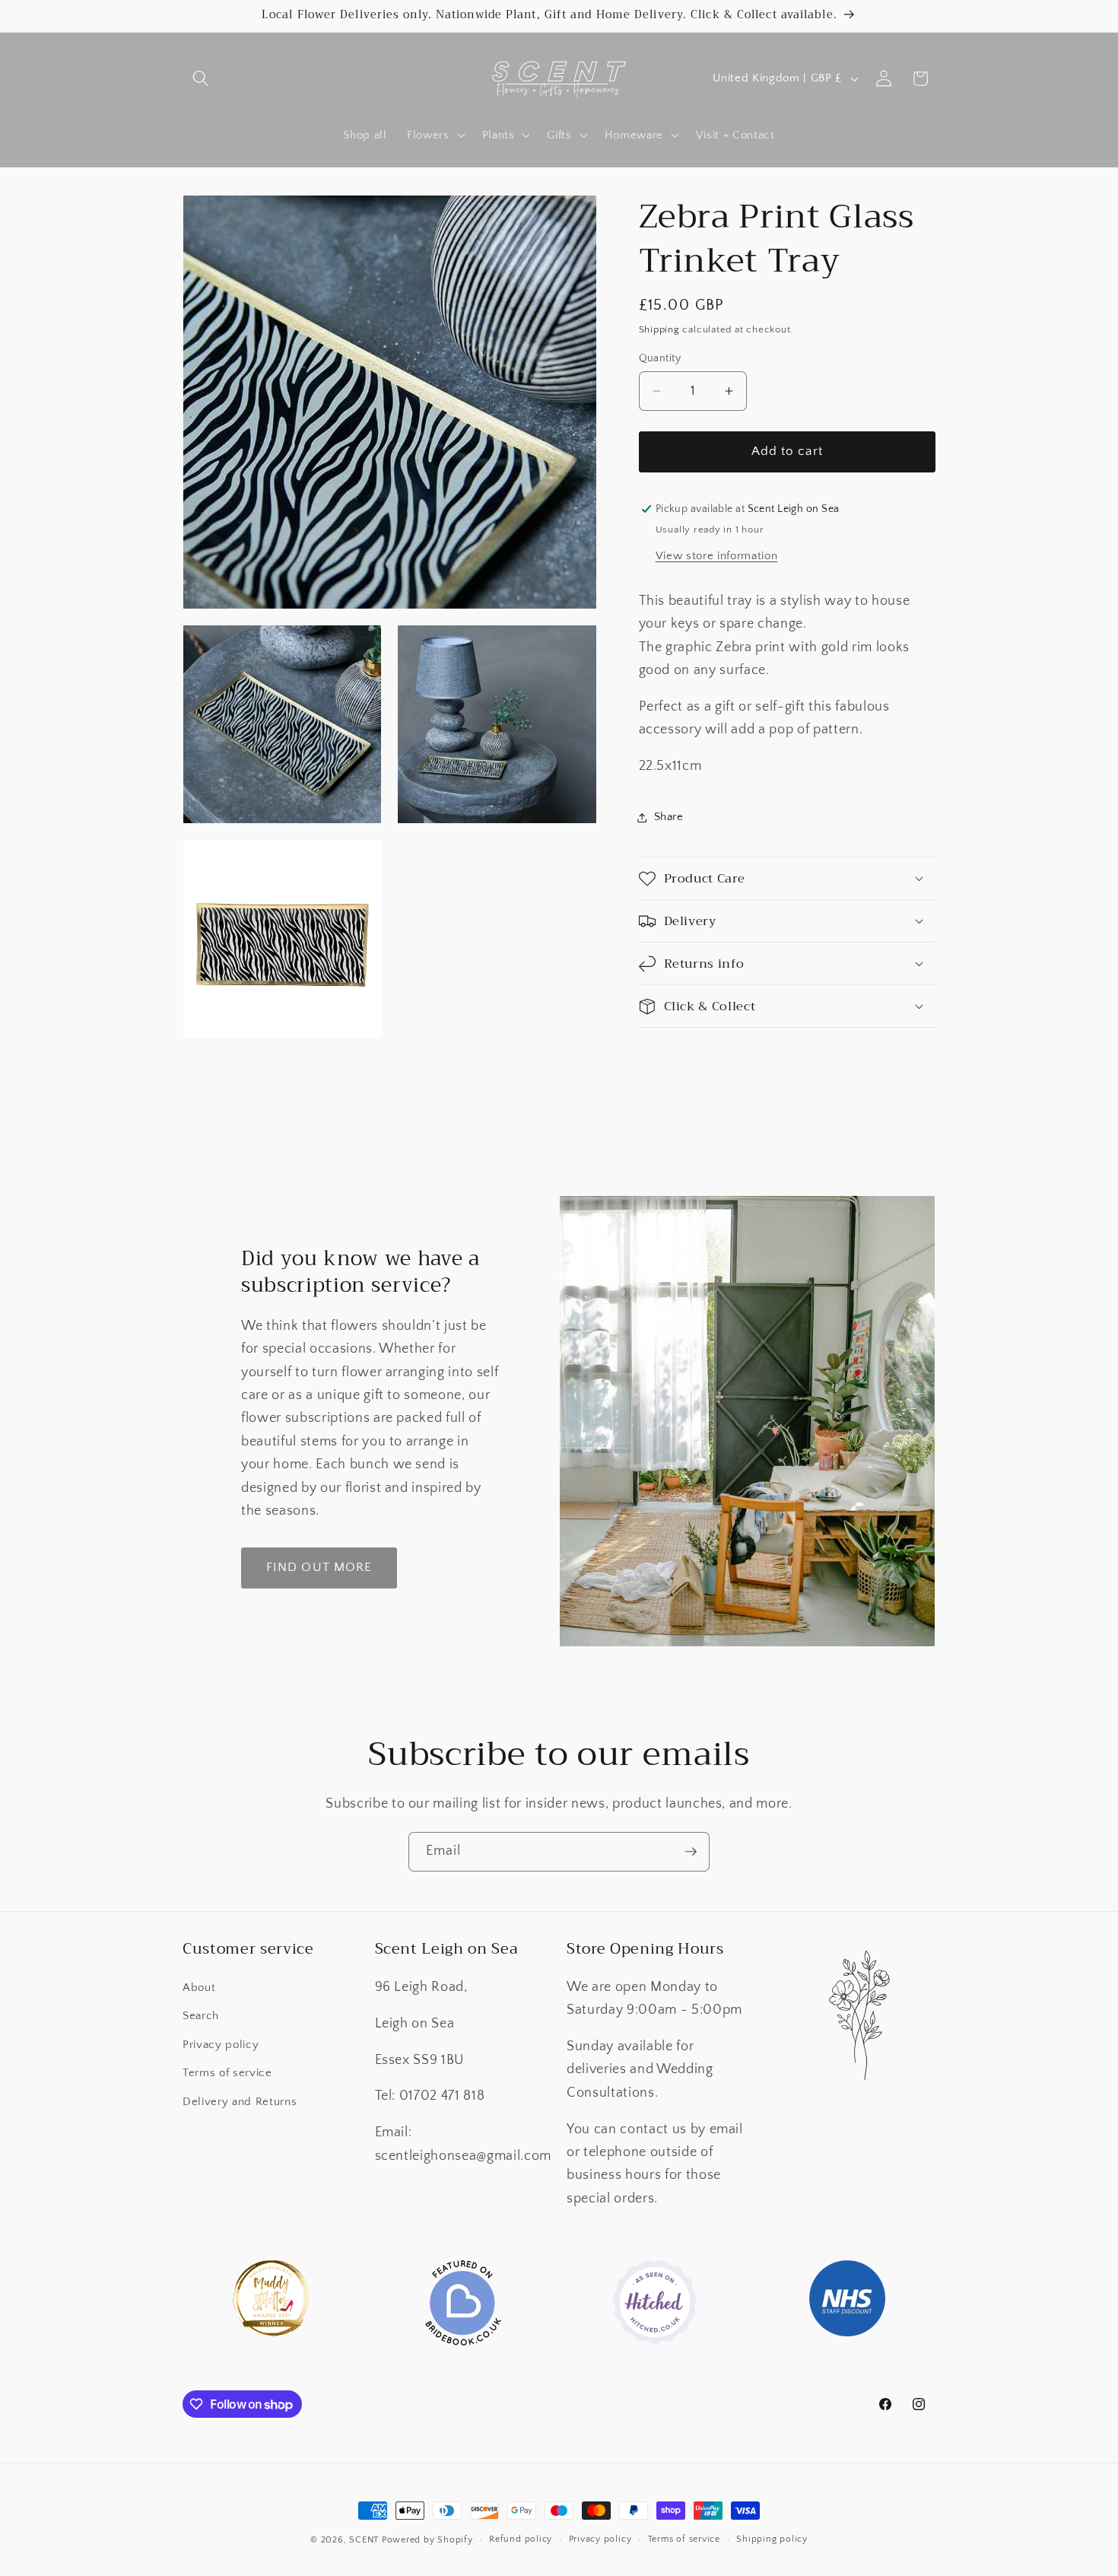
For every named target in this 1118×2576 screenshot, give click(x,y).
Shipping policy (772, 2540)
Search (201, 2016)
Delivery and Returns (240, 2102)
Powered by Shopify (427, 2540)
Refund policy (521, 2540)
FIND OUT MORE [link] (319, 1567)
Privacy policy (221, 2045)
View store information (717, 556)
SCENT (364, 2540)
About (199, 1988)
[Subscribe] (691, 1852)
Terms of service (227, 2073)
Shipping (659, 329)
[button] (201, 78)
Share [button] (669, 817)
